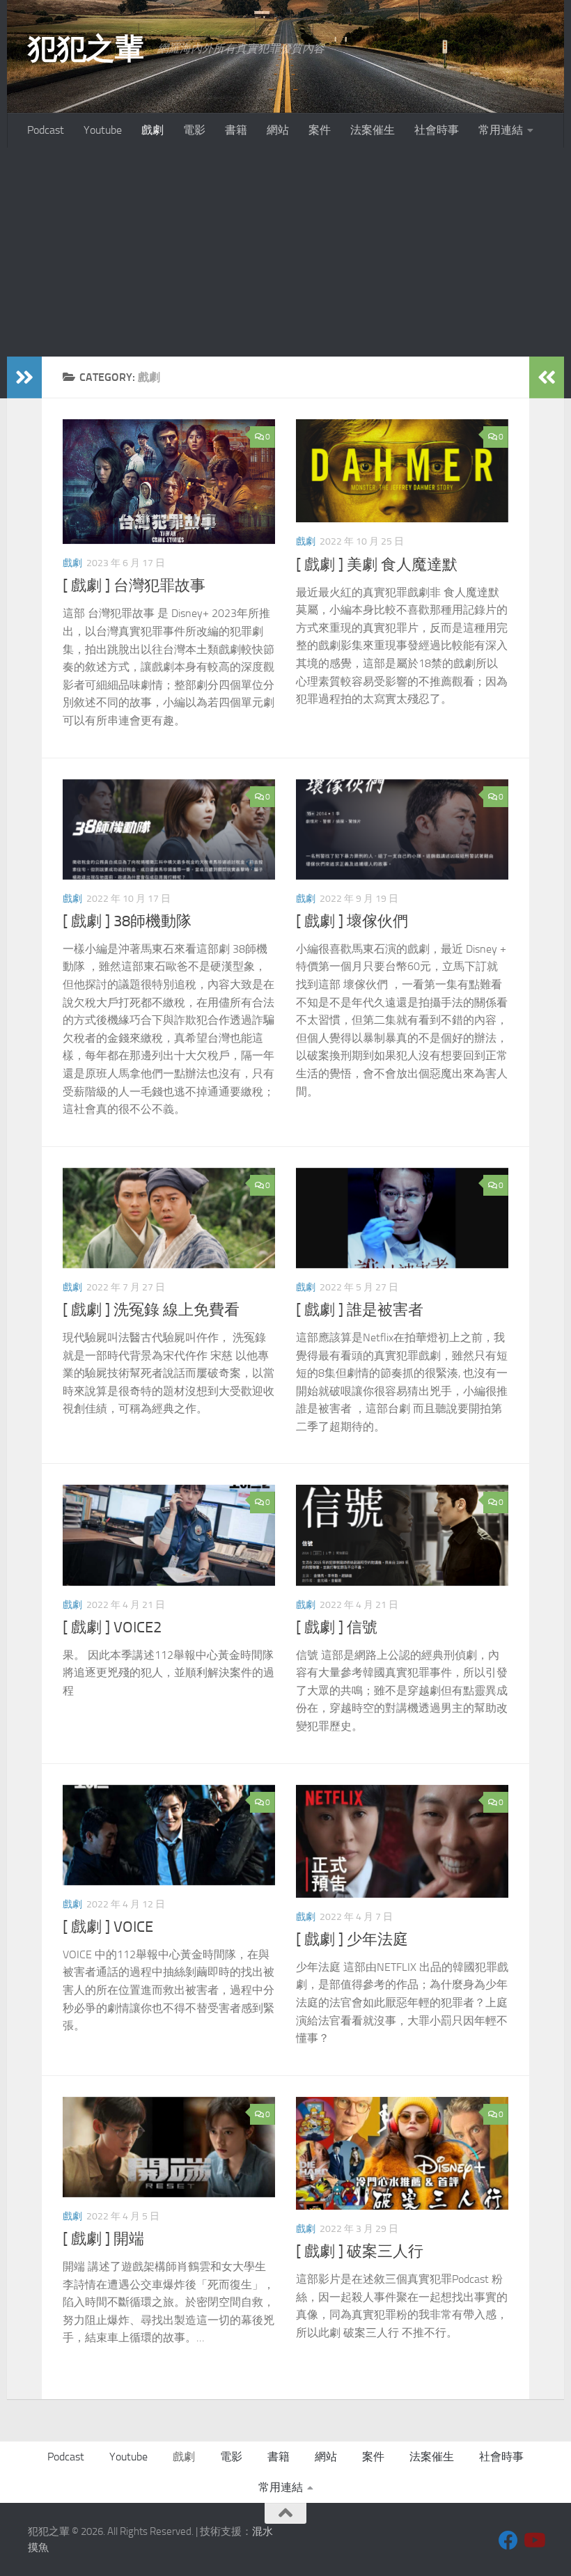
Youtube (103, 130)
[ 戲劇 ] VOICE (108, 1927)
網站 (278, 130)
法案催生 (373, 130)
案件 (320, 130)
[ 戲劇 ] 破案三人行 (360, 2251)
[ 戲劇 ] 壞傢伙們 (352, 921)
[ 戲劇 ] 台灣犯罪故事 (134, 586)
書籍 (236, 130)
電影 (194, 130)
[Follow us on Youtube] (533, 2540)
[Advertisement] (285, 252)
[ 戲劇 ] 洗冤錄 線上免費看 (151, 1310)
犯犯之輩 (86, 49)
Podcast (46, 130)
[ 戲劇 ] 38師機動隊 (127, 921)
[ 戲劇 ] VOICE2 (112, 1627)
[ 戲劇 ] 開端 (103, 2239)
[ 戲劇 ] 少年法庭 (352, 1939)
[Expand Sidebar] (24, 377)
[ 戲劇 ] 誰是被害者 (360, 1310)
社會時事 (437, 130)
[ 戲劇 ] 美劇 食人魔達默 (377, 565)
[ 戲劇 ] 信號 (337, 1627)
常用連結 (501, 130)
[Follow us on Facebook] (508, 2540)
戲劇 (152, 130)
